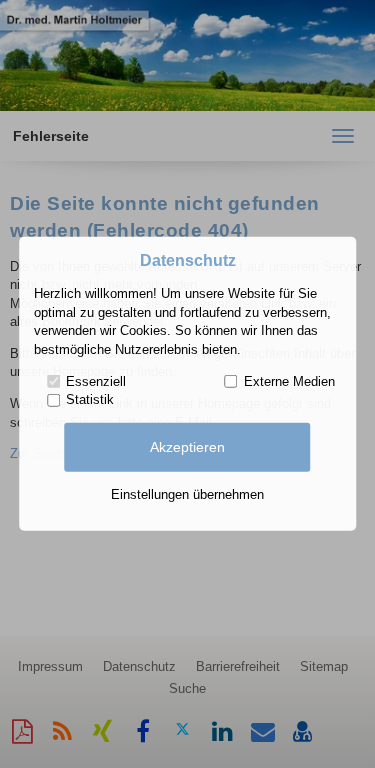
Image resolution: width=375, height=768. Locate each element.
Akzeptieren (187, 447)
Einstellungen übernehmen (187, 494)
